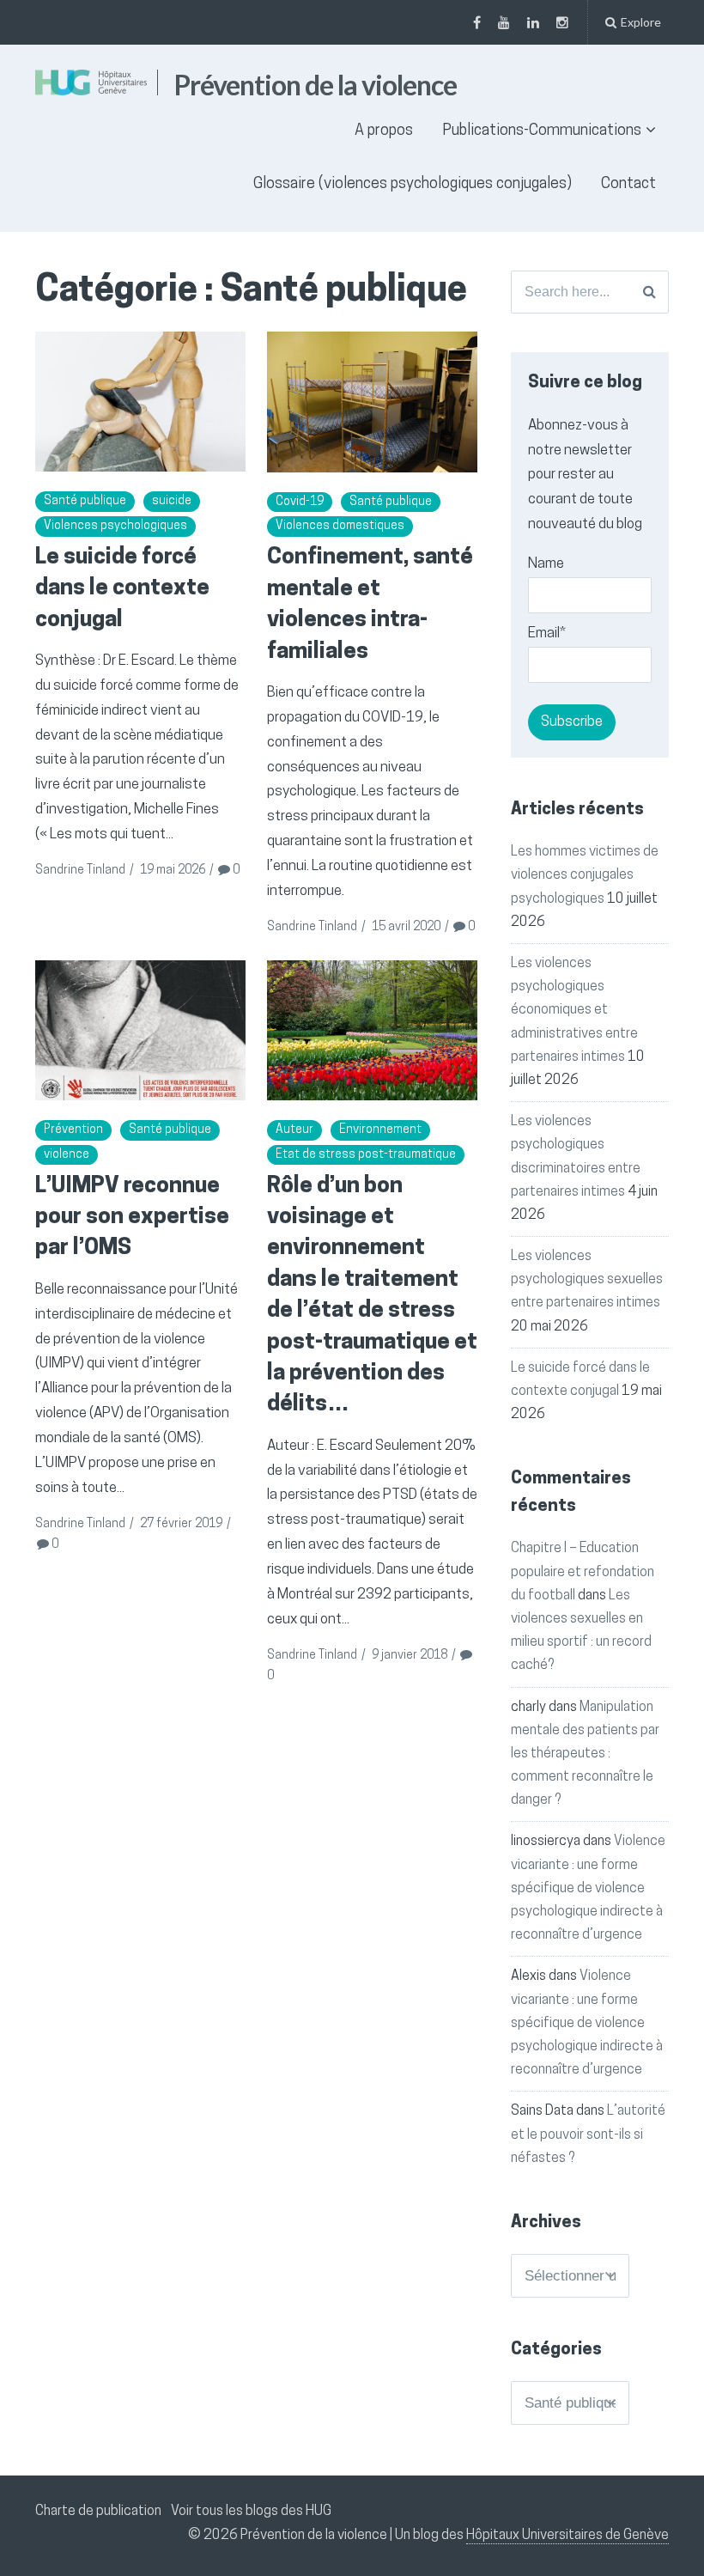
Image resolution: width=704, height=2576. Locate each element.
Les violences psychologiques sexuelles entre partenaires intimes (587, 1280)
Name (546, 564)
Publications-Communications (542, 131)
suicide (172, 501)
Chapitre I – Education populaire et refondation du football (583, 1572)
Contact (628, 185)
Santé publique (85, 501)
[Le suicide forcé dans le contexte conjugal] (140, 402)
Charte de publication (98, 2512)
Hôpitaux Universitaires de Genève (567, 2536)
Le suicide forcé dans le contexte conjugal (122, 589)
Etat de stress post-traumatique (366, 1155)
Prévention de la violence (316, 85)
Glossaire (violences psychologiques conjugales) (413, 185)
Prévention (73, 1130)
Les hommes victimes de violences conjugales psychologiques (585, 875)
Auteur (294, 1130)
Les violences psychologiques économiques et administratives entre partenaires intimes (574, 1011)
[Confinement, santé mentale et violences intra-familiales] (372, 402)
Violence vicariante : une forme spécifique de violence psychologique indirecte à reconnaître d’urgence (588, 1888)
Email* (547, 633)
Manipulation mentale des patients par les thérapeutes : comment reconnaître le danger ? (585, 1754)
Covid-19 (300, 502)
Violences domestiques (340, 526)
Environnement (380, 1130)
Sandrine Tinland (80, 871)
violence (67, 1155)
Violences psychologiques (115, 526)
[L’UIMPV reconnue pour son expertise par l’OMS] (140, 1031)
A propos (384, 131)
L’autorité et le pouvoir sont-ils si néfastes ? (588, 2134)
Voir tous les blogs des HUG (251, 2512)
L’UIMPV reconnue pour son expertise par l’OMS (132, 1218)
